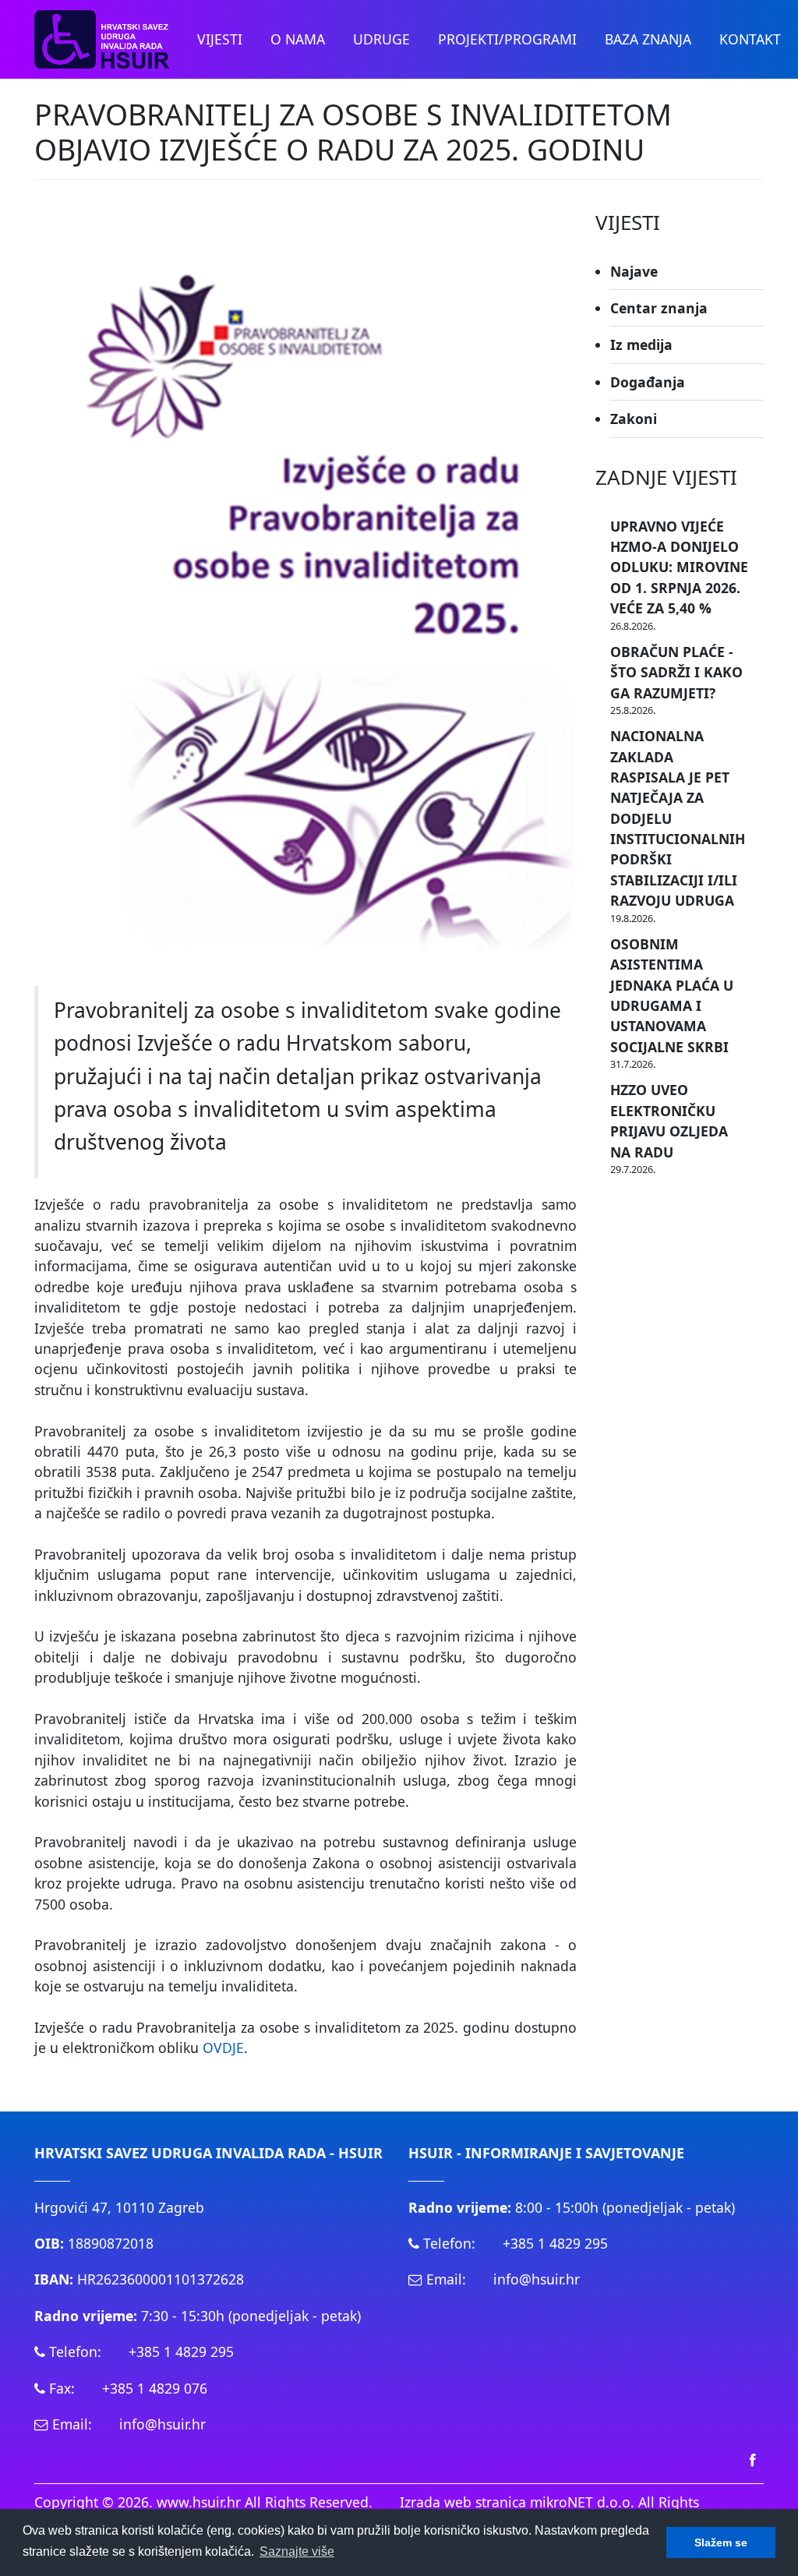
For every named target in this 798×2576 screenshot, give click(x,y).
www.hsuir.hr (199, 2502)
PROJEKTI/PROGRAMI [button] (507, 39)
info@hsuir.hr (162, 2424)
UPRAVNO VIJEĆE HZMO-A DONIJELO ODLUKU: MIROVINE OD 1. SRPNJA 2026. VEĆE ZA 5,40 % (679, 567)
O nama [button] (298, 39)
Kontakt (750, 39)
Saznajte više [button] (297, 2551)
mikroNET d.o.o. (582, 2502)
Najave (634, 271)
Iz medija (641, 345)
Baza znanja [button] (648, 39)
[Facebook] (753, 2459)
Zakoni (634, 419)
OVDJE (223, 2048)
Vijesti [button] (220, 39)
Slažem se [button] (721, 2542)
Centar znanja (659, 308)
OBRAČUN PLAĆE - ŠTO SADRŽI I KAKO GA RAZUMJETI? (676, 672)
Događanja (648, 382)
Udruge (381, 39)
